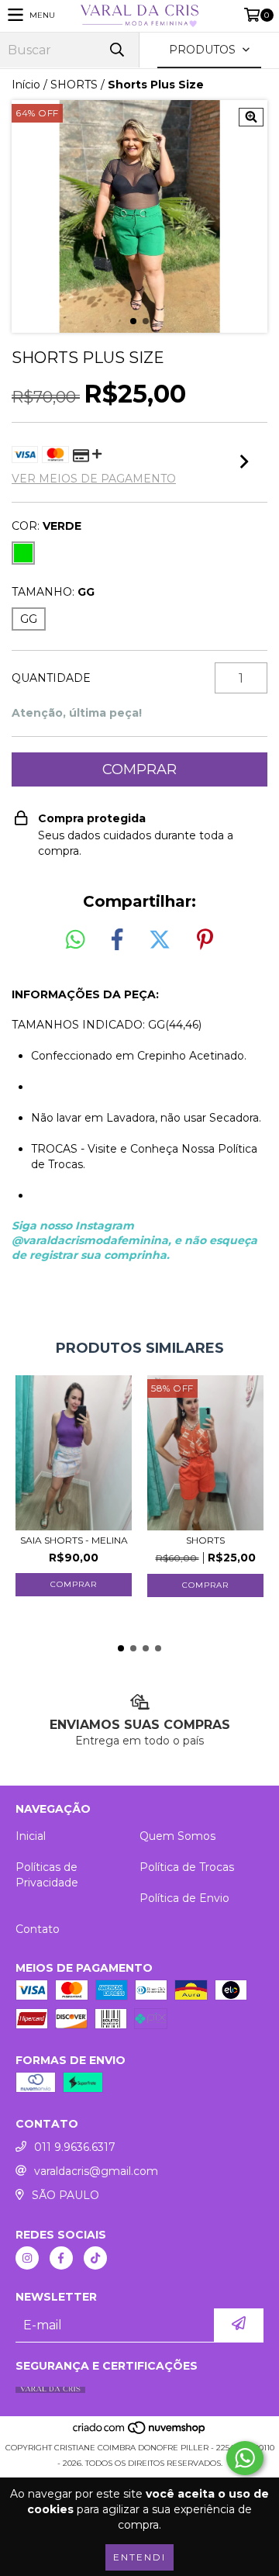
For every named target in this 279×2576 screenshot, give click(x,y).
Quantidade (51, 678)
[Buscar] (116, 50)
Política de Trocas (187, 1867)
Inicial (31, 1836)
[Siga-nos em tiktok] (95, 2258)
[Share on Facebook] (117, 940)
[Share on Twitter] (160, 940)
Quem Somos (177, 1836)
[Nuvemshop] (140, 2432)
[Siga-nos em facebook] (61, 2258)
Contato (38, 1929)
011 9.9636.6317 (75, 2147)
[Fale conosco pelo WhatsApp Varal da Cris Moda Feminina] (245, 2458)
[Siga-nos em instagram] (27, 2258)
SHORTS (74, 85)
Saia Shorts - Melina (74, 1540)
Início (26, 85)
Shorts (205, 1540)
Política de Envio (184, 1898)
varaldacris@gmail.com (96, 2171)
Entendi (139, 2557)
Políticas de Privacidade (47, 1875)
